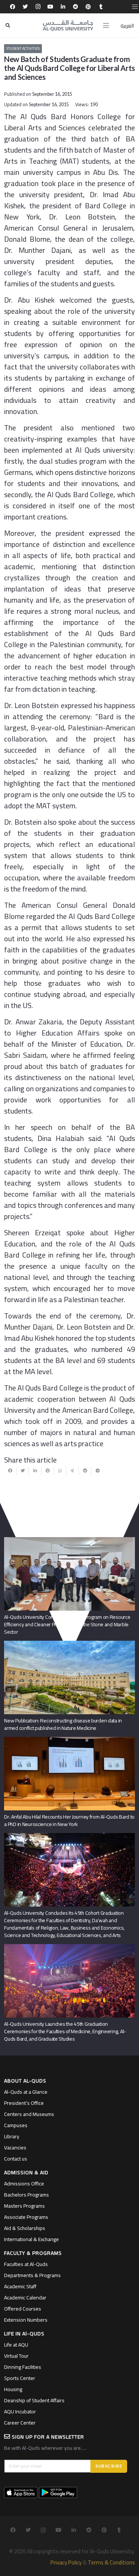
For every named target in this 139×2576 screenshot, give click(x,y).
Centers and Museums (29, 2114)
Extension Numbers (26, 2320)
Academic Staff (20, 2286)
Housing (13, 2389)
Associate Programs (26, 2217)
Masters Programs (24, 2206)
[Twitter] (25, 7)
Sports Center (20, 2378)
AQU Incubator (20, 2412)
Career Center (20, 2423)
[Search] (8, 25)
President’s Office (24, 2103)
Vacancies (15, 2148)
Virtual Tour (16, 2356)
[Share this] (10, 1471)
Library (12, 2136)
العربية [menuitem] (127, 26)
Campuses (16, 2125)
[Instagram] (38, 7)
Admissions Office (24, 2184)
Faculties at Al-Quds (26, 2264)
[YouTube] (50, 7)
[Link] (68, 26)
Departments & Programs (32, 2275)
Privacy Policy (66, 2562)
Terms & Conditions (111, 2562)
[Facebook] (13, 7)
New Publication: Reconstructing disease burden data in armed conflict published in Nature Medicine (63, 1724)
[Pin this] (48, 1471)
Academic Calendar (25, 2298)
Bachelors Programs (27, 2195)
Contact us (16, 2159)
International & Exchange (32, 2239)
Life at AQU (16, 2345)
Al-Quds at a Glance (26, 2092)
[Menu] (106, 26)
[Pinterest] (88, 7)
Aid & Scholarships (25, 2228)
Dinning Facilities (23, 2367)
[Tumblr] (101, 7)
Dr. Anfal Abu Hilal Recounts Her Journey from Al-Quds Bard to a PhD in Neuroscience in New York (69, 1820)
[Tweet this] (23, 1471)
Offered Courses (23, 2309)
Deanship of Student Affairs (34, 2400)
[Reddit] (76, 7)
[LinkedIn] (63, 7)
